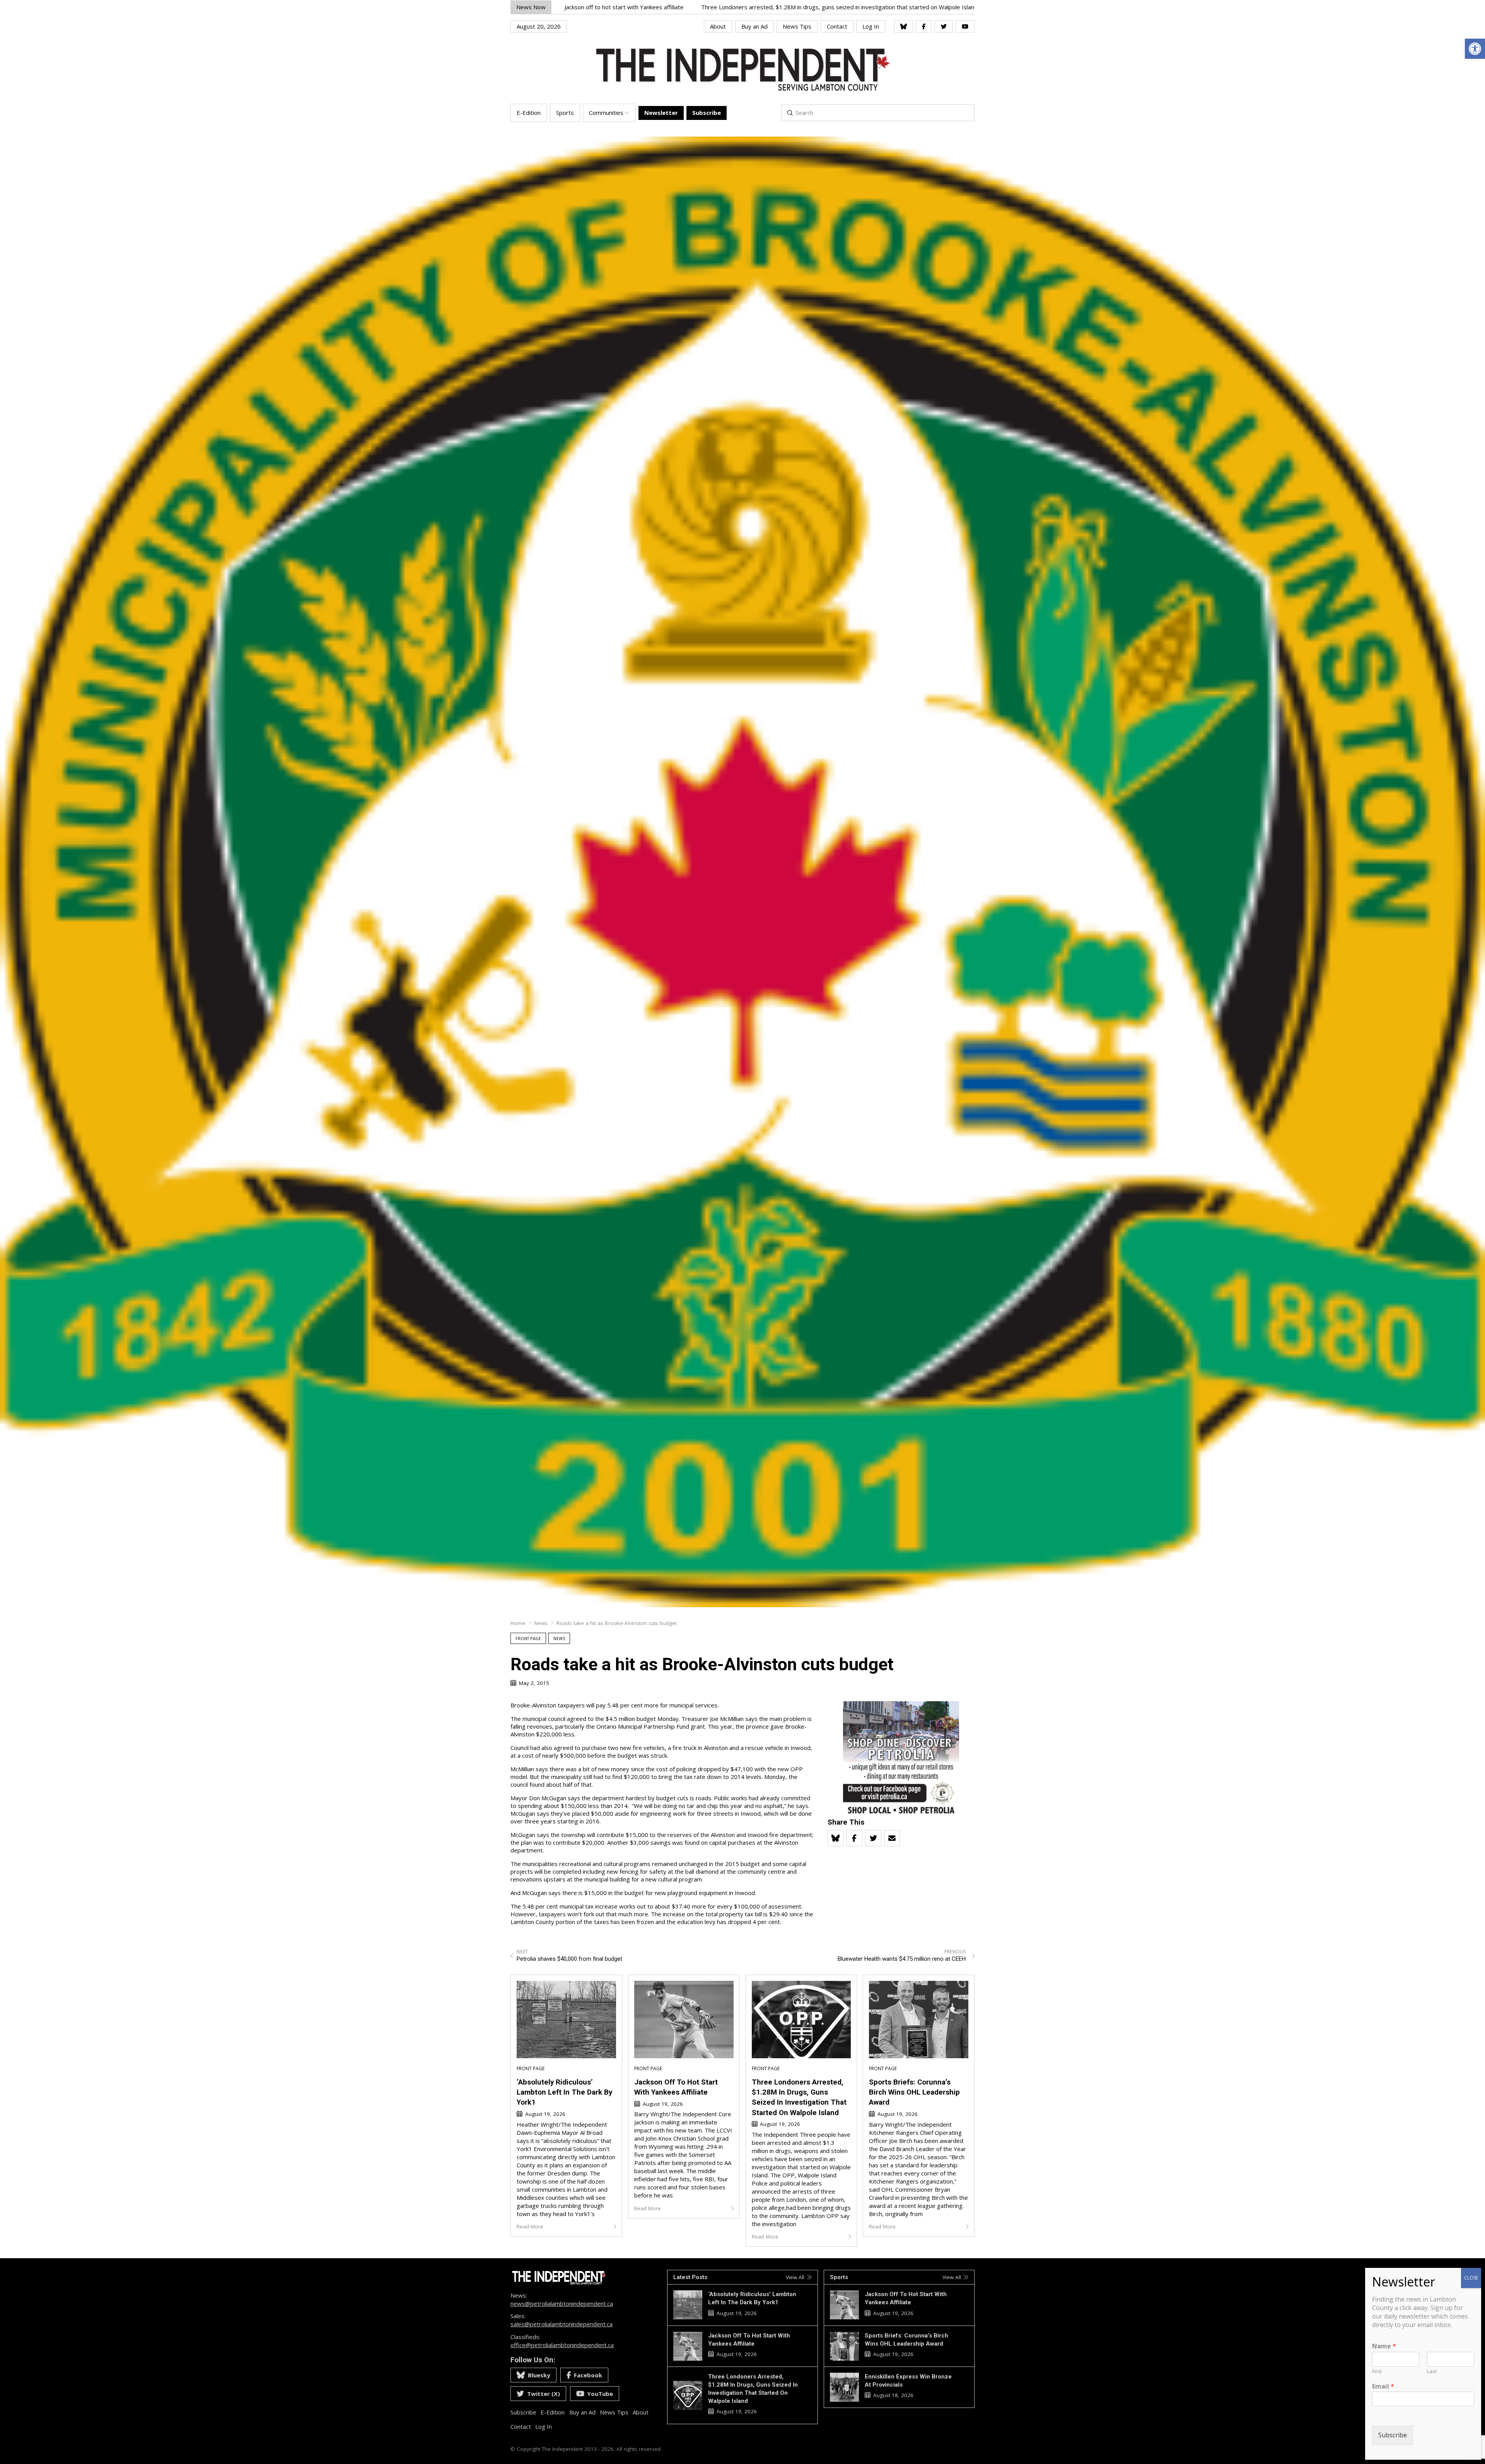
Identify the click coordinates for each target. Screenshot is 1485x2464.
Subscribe (1393, 2435)
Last (1432, 2371)
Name (1384, 2346)
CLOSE (1471, 2278)
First (1377, 2371)
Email (1383, 2386)
